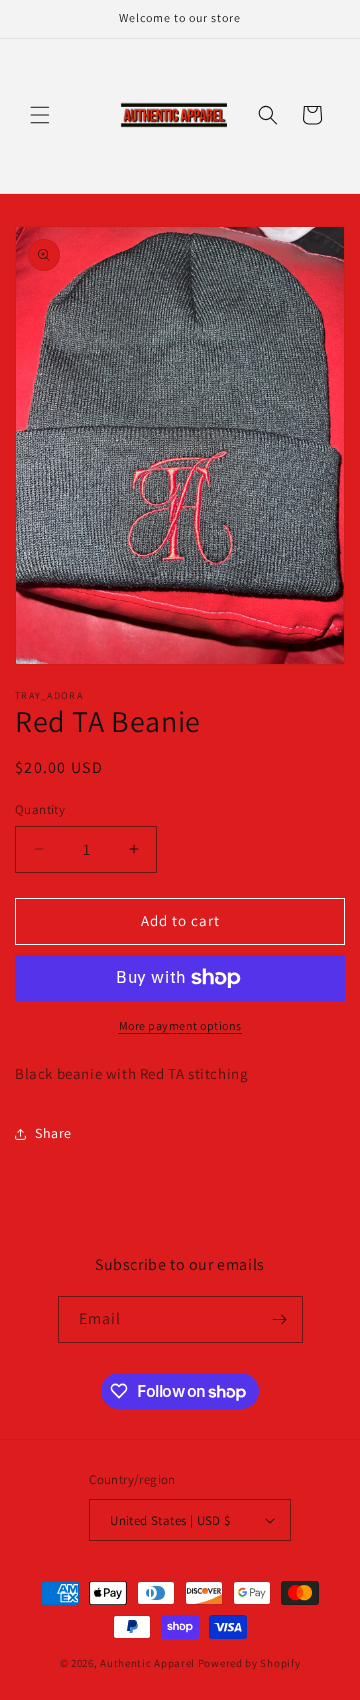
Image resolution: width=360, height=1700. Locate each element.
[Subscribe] (280, 1319)
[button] (40, 115)
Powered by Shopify (249, 1663)
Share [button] (53, 1133)
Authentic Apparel (147, 1663)
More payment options (180, 1025)
